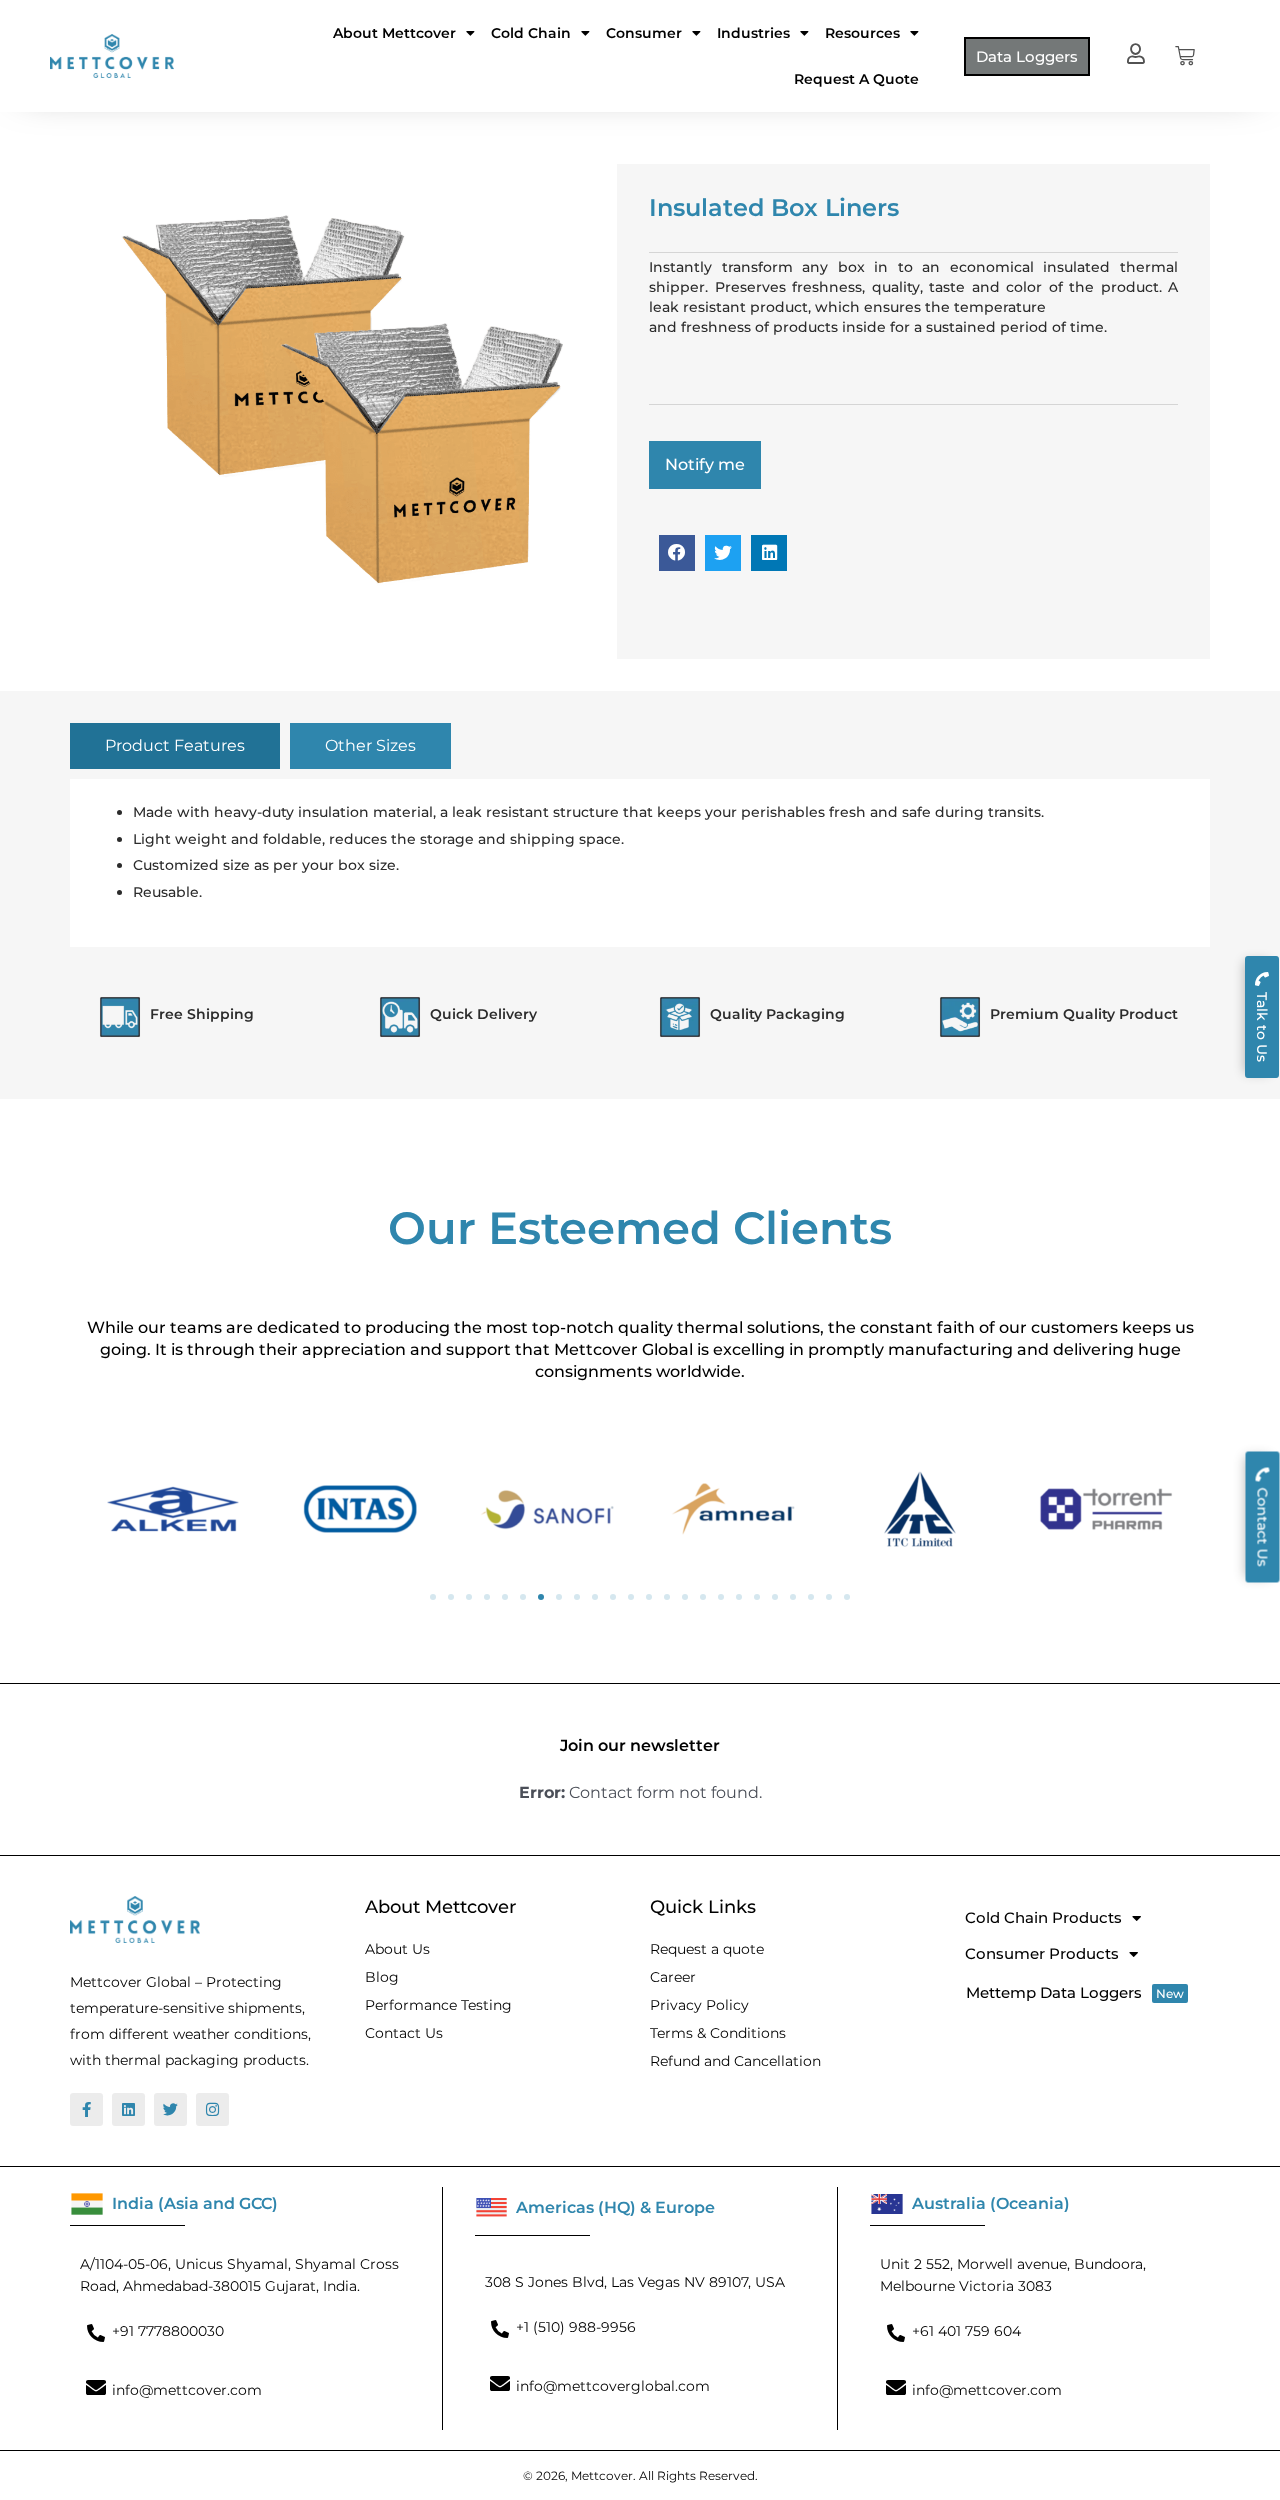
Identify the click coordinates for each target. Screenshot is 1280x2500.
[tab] (175, 746)
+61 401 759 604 (966, 2331)
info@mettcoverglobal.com (613, 2386)
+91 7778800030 (168, 2331)
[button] (677, 553)
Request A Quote (856, 79)
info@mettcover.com (187, 2390)
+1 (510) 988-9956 (576, 2327)
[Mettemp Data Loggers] (1080, 1992)
